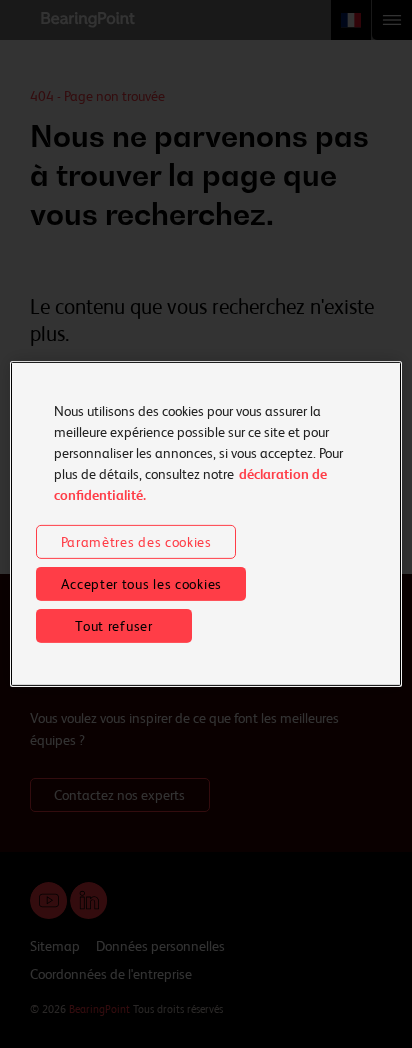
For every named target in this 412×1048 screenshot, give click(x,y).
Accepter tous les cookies (142, 584)
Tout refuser (113, 626)
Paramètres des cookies (136, 542)
